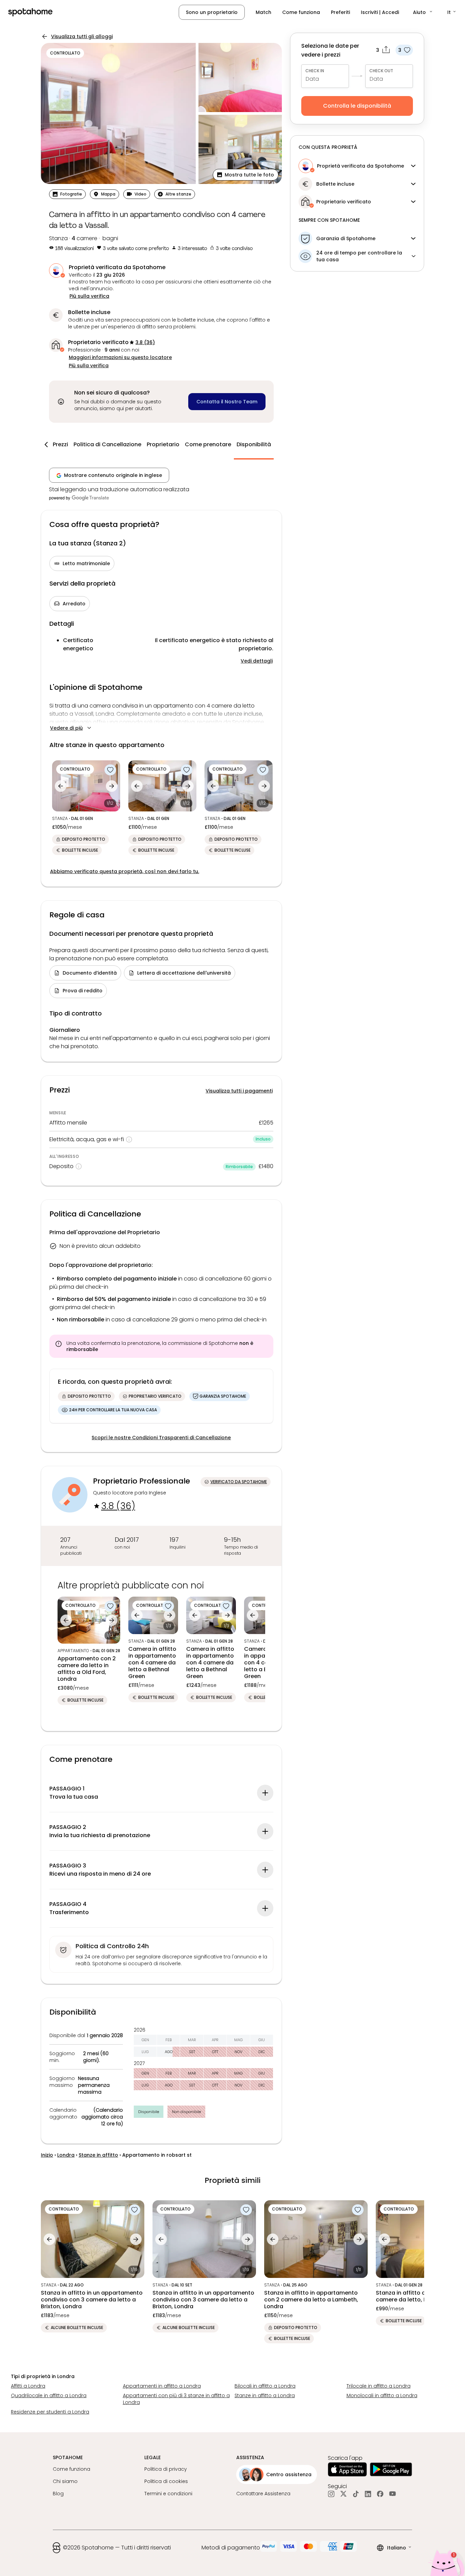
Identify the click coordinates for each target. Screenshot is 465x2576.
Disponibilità (254, 444)
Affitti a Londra (28, 2386)
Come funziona (301, 12)
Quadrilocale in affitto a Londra (49, 2395)
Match (263, 12)
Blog (58, 2494)
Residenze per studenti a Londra (50, 2412)
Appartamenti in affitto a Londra (162, 2386)
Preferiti (340, 12)
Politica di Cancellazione (107, 444)
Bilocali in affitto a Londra (265, 2386)
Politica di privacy (166, 2469)
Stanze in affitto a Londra (265, 2395)
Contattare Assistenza (263, 2494)
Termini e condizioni (168, 2494)
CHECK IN (315, 71)
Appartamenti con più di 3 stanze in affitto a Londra (176, 2399)
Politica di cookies (166, 2481)
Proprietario (163, 444)
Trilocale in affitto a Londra (379, 2386)
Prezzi (60, 444)
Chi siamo (65, 2481)
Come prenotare (208, 444)
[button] (423, 12)
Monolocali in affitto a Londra (382, 2395)
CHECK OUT (381, 71)
